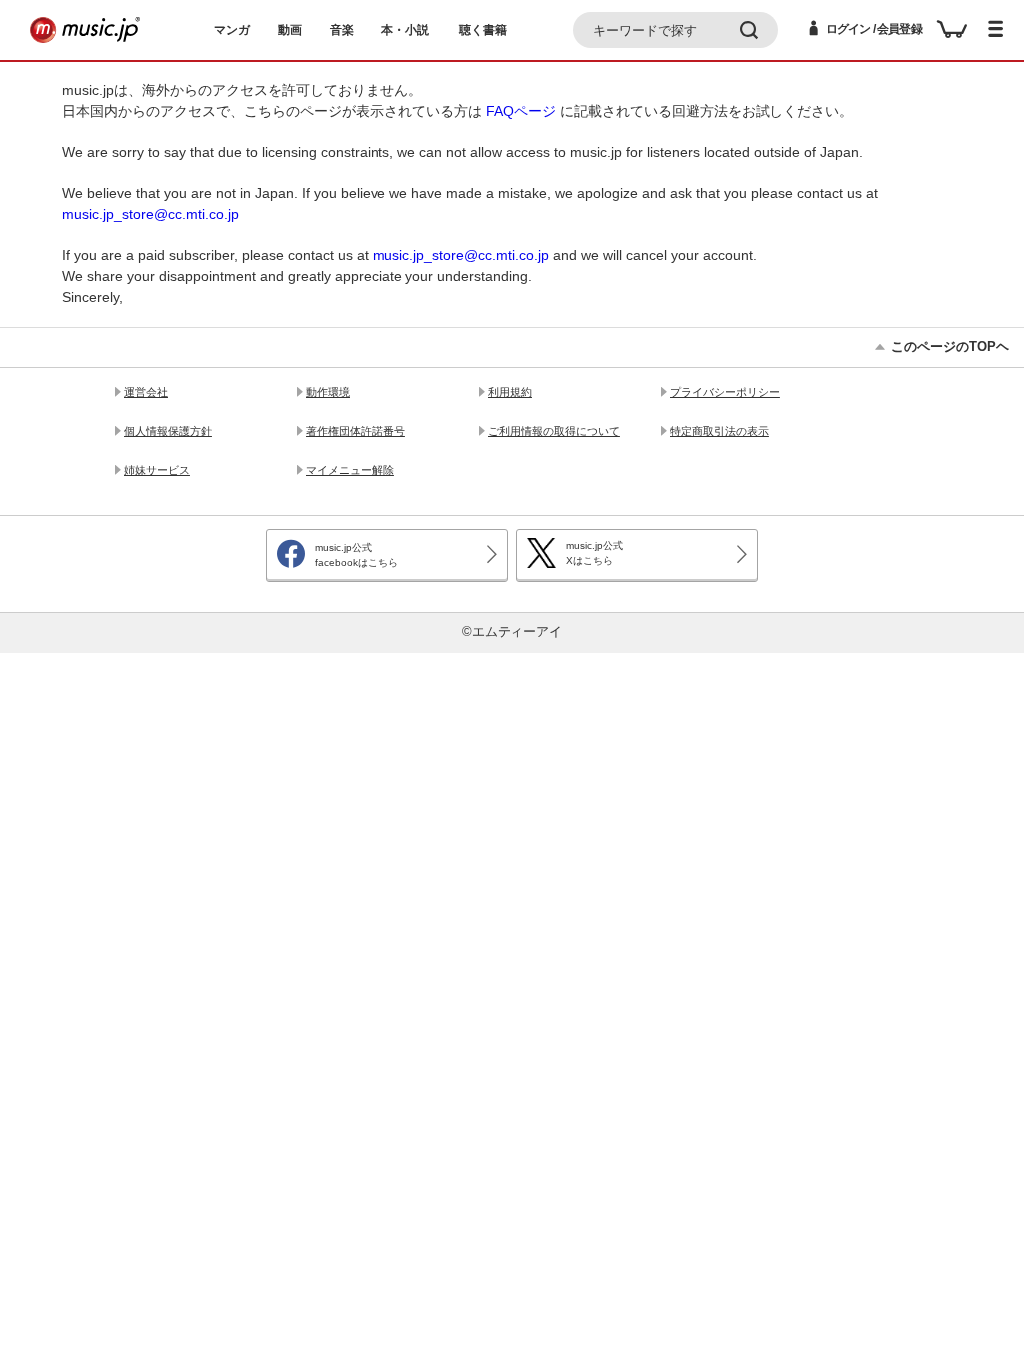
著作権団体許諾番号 (355, 431)
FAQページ (521, 111)
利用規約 (510, 392)
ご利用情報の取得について (554, 431)
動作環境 (328, 392)
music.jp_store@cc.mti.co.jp (150, 214)
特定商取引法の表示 (719, 431)
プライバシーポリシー (725, 392)
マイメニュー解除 (350, 470)
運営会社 (146, 392)
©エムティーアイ (512, 632)
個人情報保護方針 (168, 431)
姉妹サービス (157, 470)
